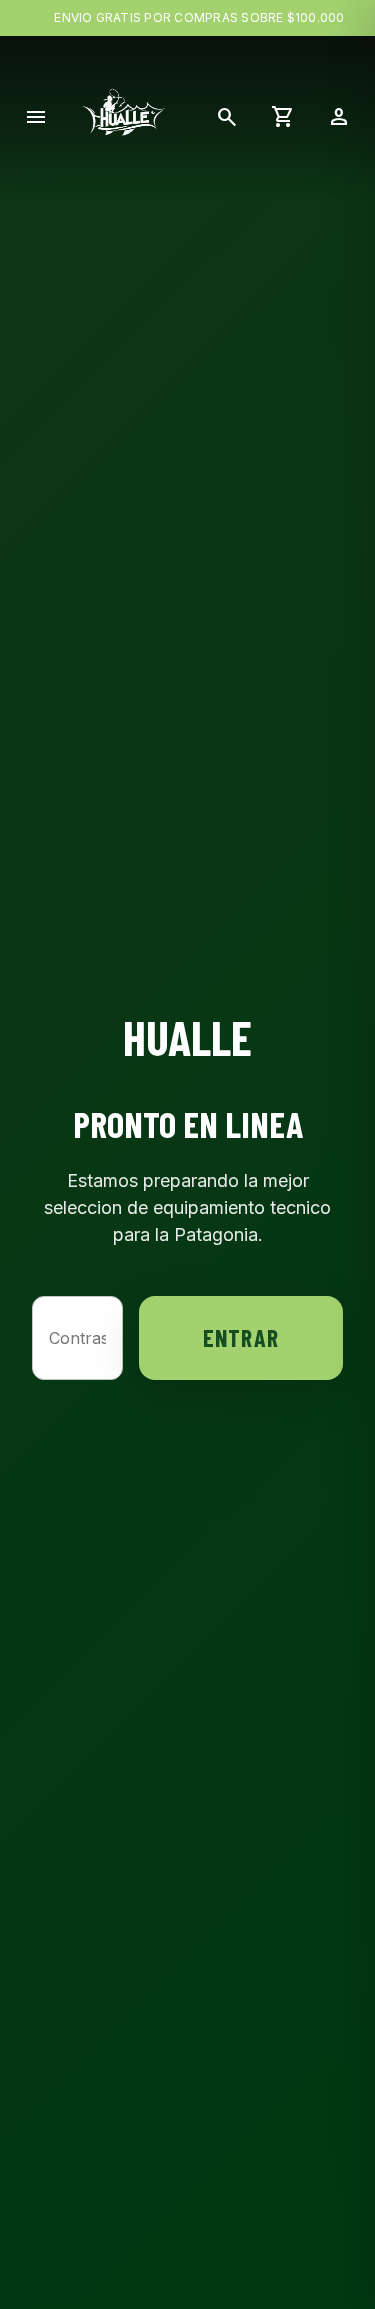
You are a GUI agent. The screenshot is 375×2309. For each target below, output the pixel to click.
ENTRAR (241, 1337)
